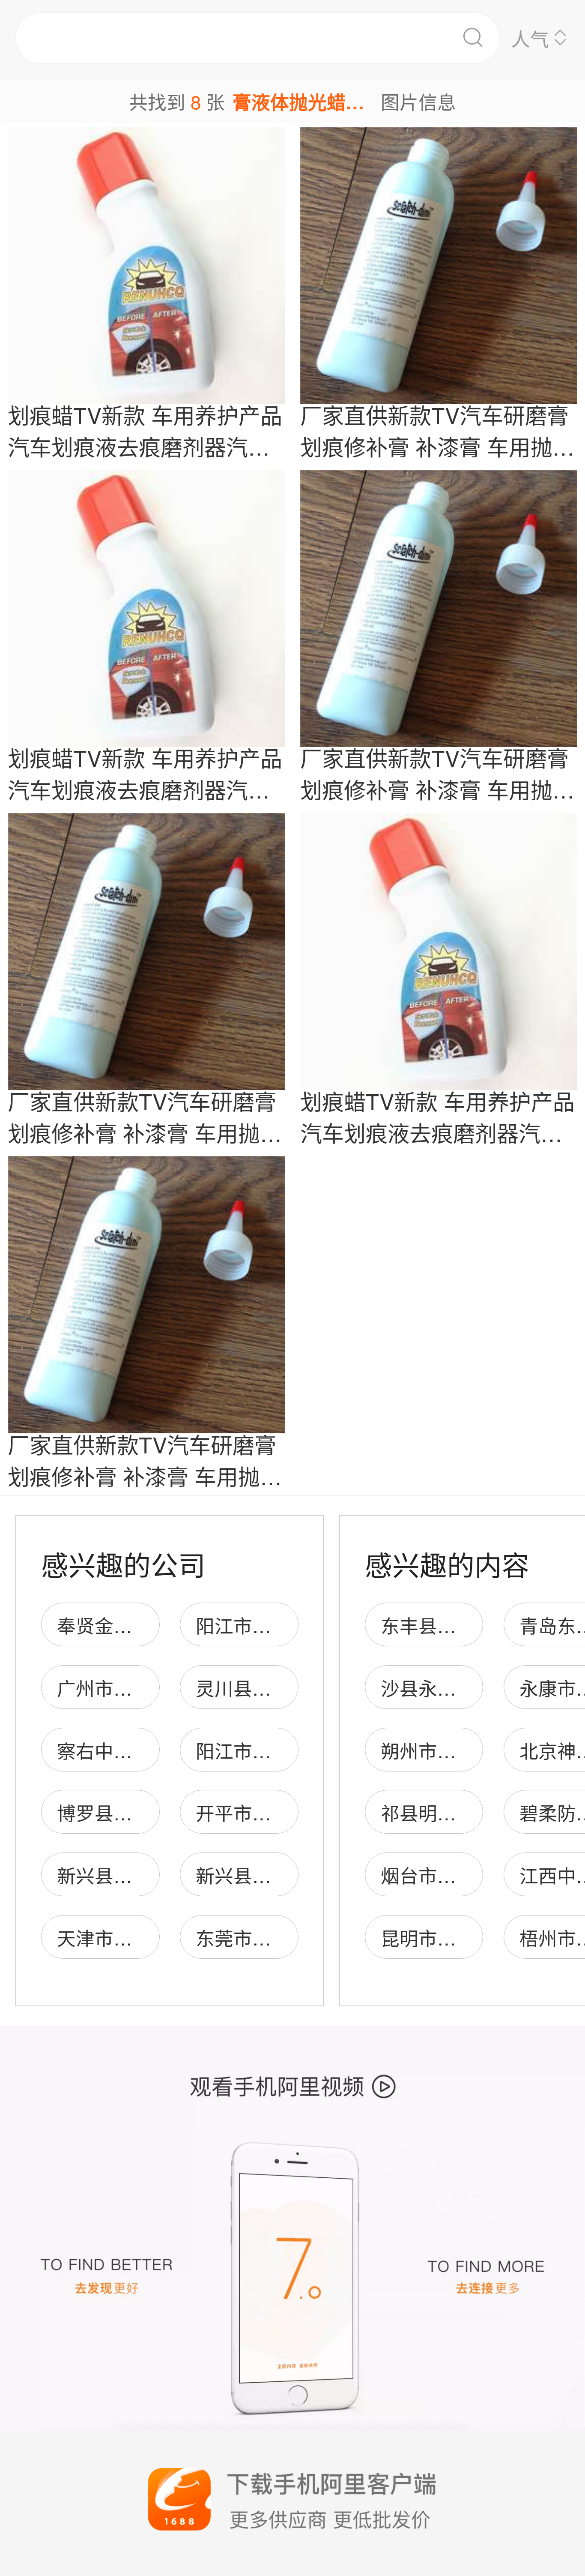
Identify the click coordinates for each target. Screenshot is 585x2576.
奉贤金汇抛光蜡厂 (132, 1625)
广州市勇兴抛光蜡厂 (142, 1687)
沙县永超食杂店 (447, 1687)
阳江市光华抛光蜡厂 (281, 1625)
